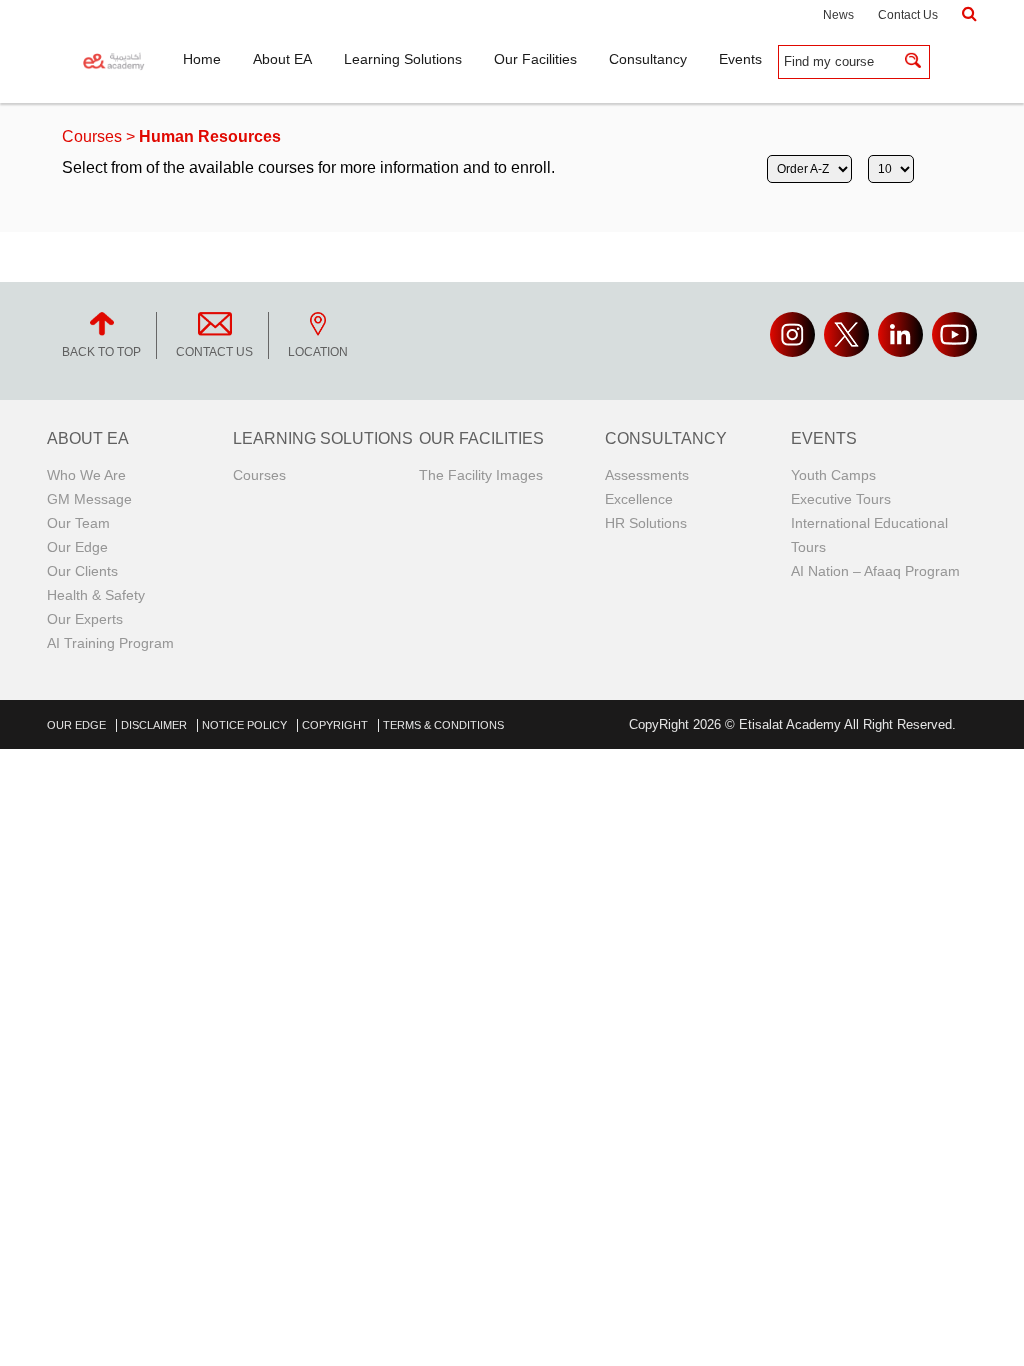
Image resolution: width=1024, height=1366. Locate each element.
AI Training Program (110, 643)
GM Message (89, 499)
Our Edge (77, 547)
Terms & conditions (443, 725)
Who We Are (86, 475)
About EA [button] (282, 59)
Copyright (335, 725)
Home (202, 59)
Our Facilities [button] (535, 59)
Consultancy (666, 438)
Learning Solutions (323, 438)
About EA (88, 438)
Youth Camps (833, 475)
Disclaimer (154, 725)
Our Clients (82, 571)
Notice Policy (244, 725)
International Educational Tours (869, 535)
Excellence (639, 499)
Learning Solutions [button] (403, 59)
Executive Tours (841, 499)
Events (824, 438)
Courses (92, 136)
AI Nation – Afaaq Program (875, 571)
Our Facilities (481, 438)
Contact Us (908, 15)
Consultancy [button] (648, 59)
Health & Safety (96, 595)
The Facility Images (481, 475)
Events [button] (740, 59)
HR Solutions (646, 523)
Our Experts (85, 619)
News (838, 15)
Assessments (647, 475)
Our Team (78, 523)
